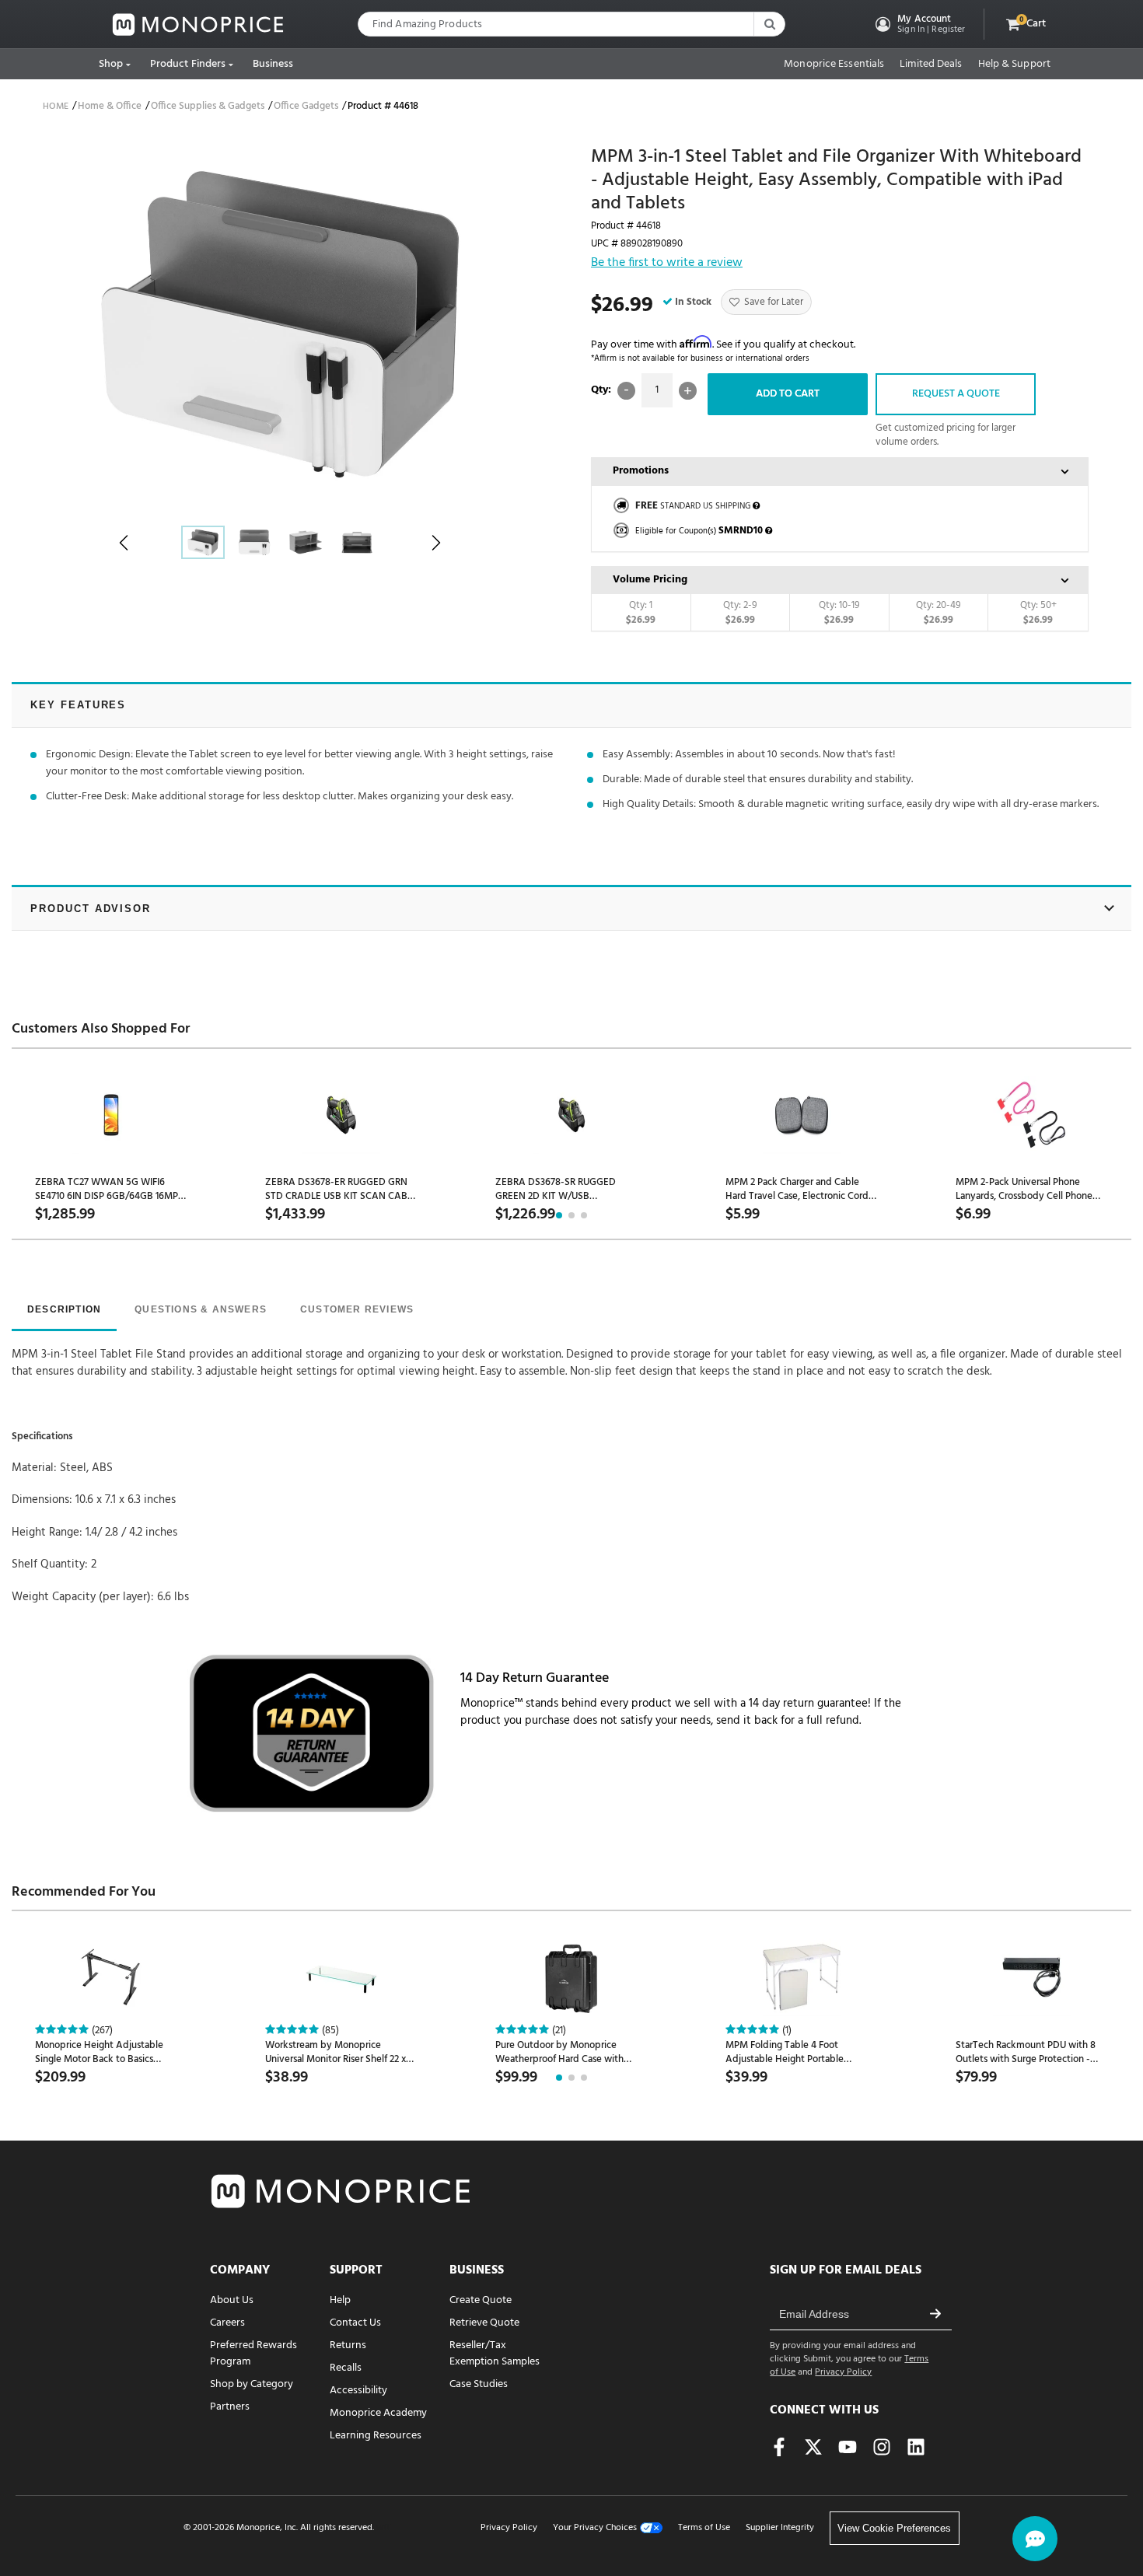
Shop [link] (111, 64)
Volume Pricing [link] (650, 580)
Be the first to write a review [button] (667, 264)
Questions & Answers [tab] (201, 1309)
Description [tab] (64, 1309)
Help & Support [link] (1014, 65)
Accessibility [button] (358, 2391)
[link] (198, 24)
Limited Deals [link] (931, 65)
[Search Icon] (769, 24)
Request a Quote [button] (956, 394)
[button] (919, 24)
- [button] (626, 391)
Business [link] (273, 64)
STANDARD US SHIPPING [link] (693, 506)
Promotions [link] (641, 471)
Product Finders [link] (188, 64)
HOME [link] (56, 107)
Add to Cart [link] (788, 394)
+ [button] (688, 391)
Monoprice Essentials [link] (834, 65)
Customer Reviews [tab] (357, 1309)
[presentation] (64, 1311)
